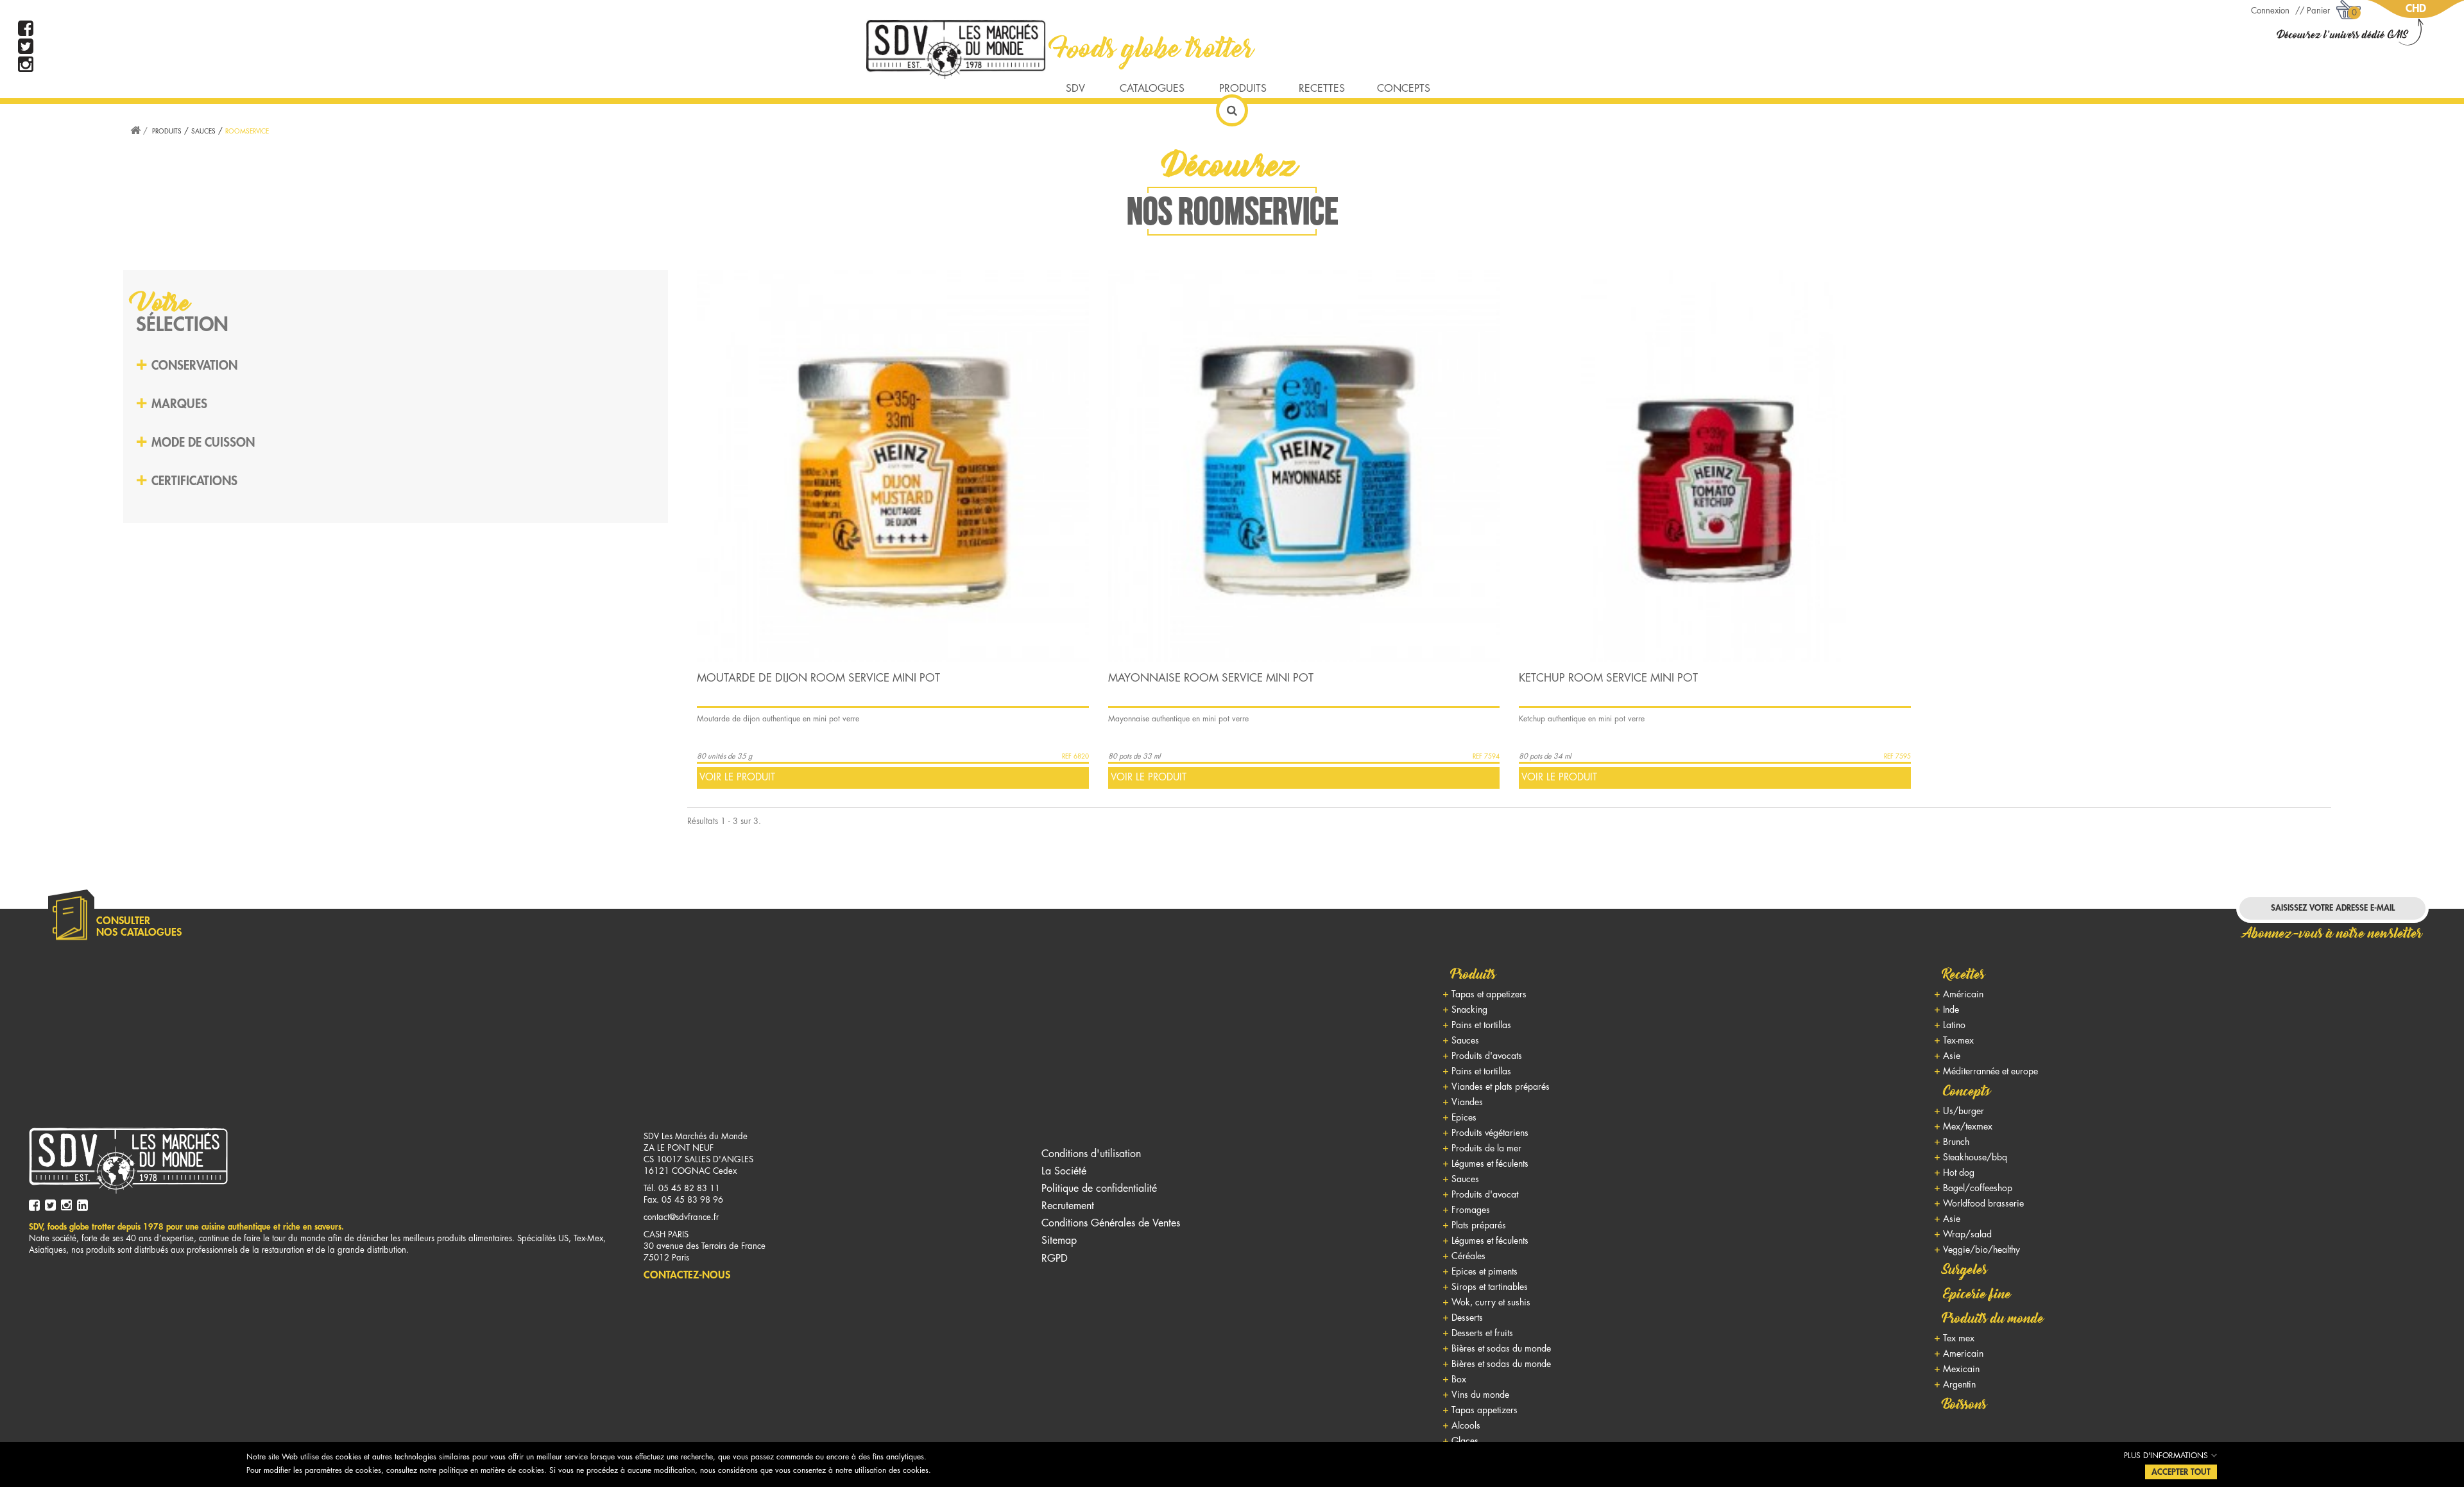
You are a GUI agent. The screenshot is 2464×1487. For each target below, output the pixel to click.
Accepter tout (2181, 1472)
